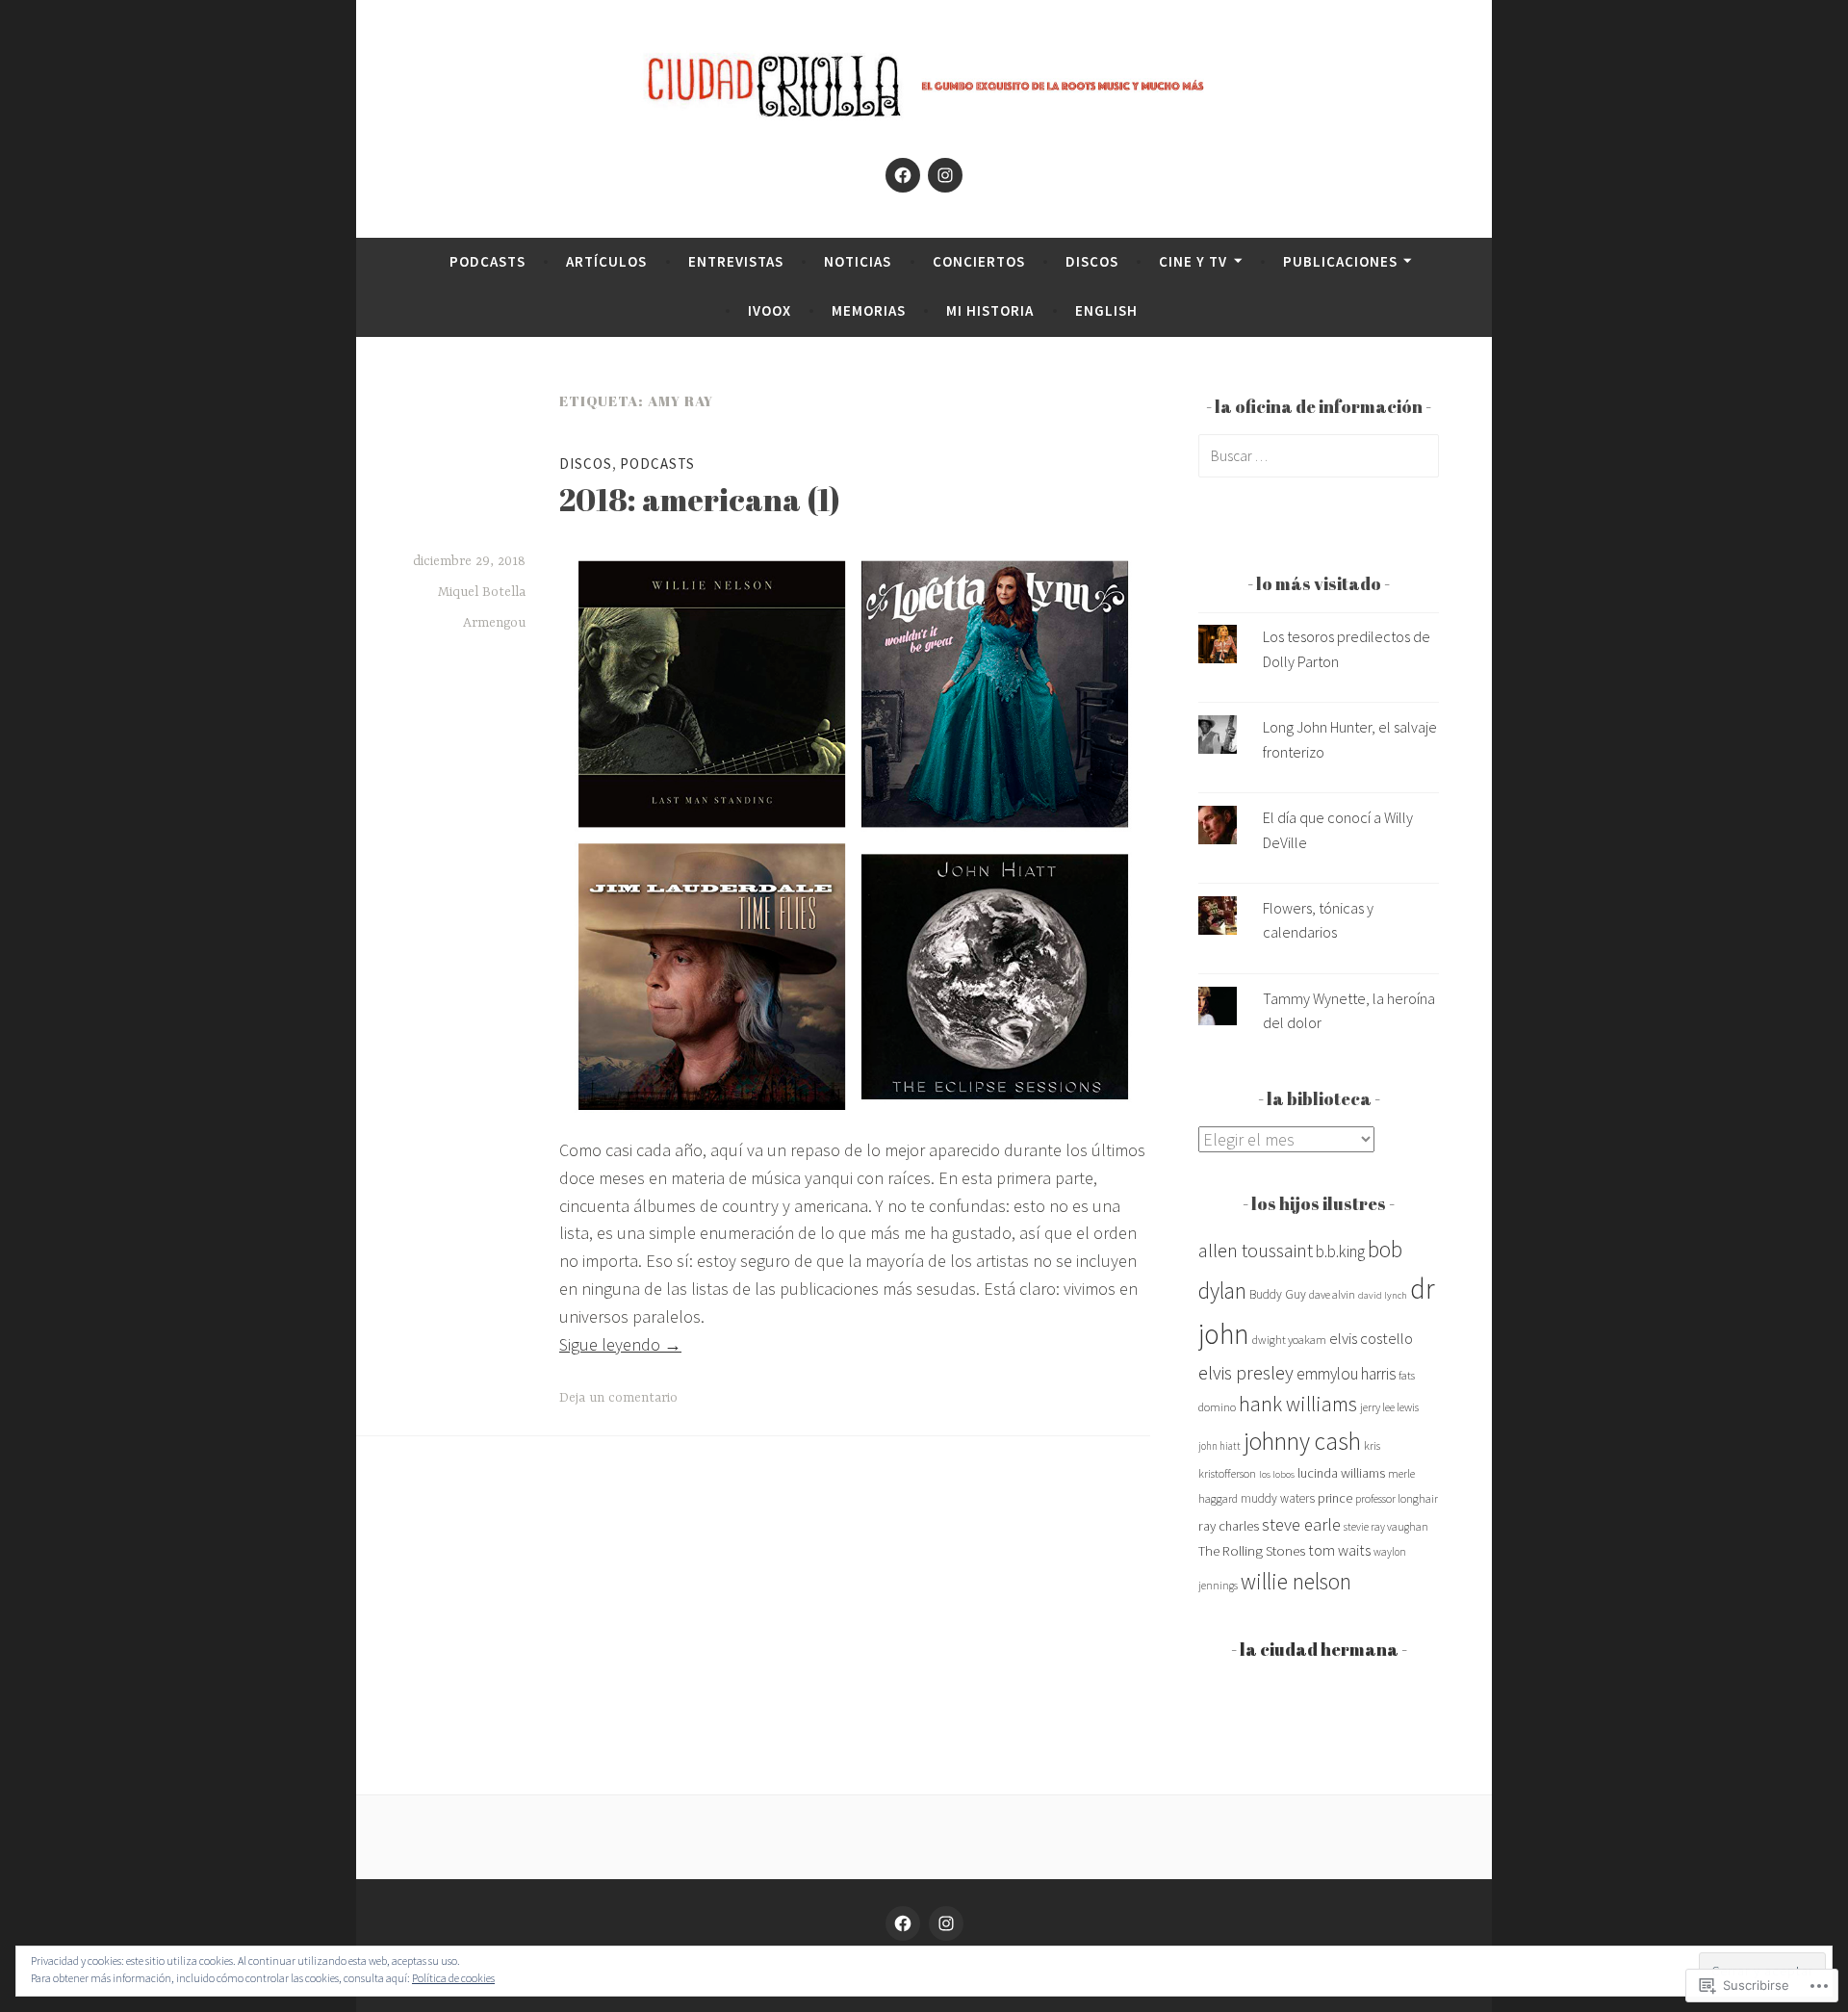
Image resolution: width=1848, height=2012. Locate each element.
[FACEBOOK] (903, 1923)
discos (1092, 261)
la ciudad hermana (1319, 1649)
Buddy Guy (1278, 1294)
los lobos (1277, 1474)
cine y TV (1193, 261)
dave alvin (1332, 1294)
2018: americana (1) (700, 499)
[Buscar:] (1319, 455)
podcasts (488, 261)
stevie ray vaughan (1386, 1527)
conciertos (979, 261)
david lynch (1383, 1295)
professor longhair (1397, 1498)
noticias (858, 261)
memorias (869, 310)
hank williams (1298, 1404)
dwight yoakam (1289, 1340)
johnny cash (1302, 1441)
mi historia (990, 310)
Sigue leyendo (620, 1344)
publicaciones (1340, 261)
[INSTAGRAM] (946, 1923)
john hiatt (1219, 1446)
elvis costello (1371, 1339)
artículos (606, 261)
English (1106, 310)
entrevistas (736, 261)
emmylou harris (1346, 1374)
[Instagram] (945, 175)
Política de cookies (453, 1978)
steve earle (1301, 1524)
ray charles (1229, 1526)
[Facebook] (903, 175)
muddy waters (1278, 1498)
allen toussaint (1256, 1250)
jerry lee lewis (1389, 1407)
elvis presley (1246, 1372)
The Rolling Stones (1252, 1550)
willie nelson (1296, 1581)
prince (1335, 1498)
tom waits (1339, 1550)
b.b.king (1340, 1251)
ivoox (770, 310)
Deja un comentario (618, 1398)
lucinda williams (1341, 1473)
